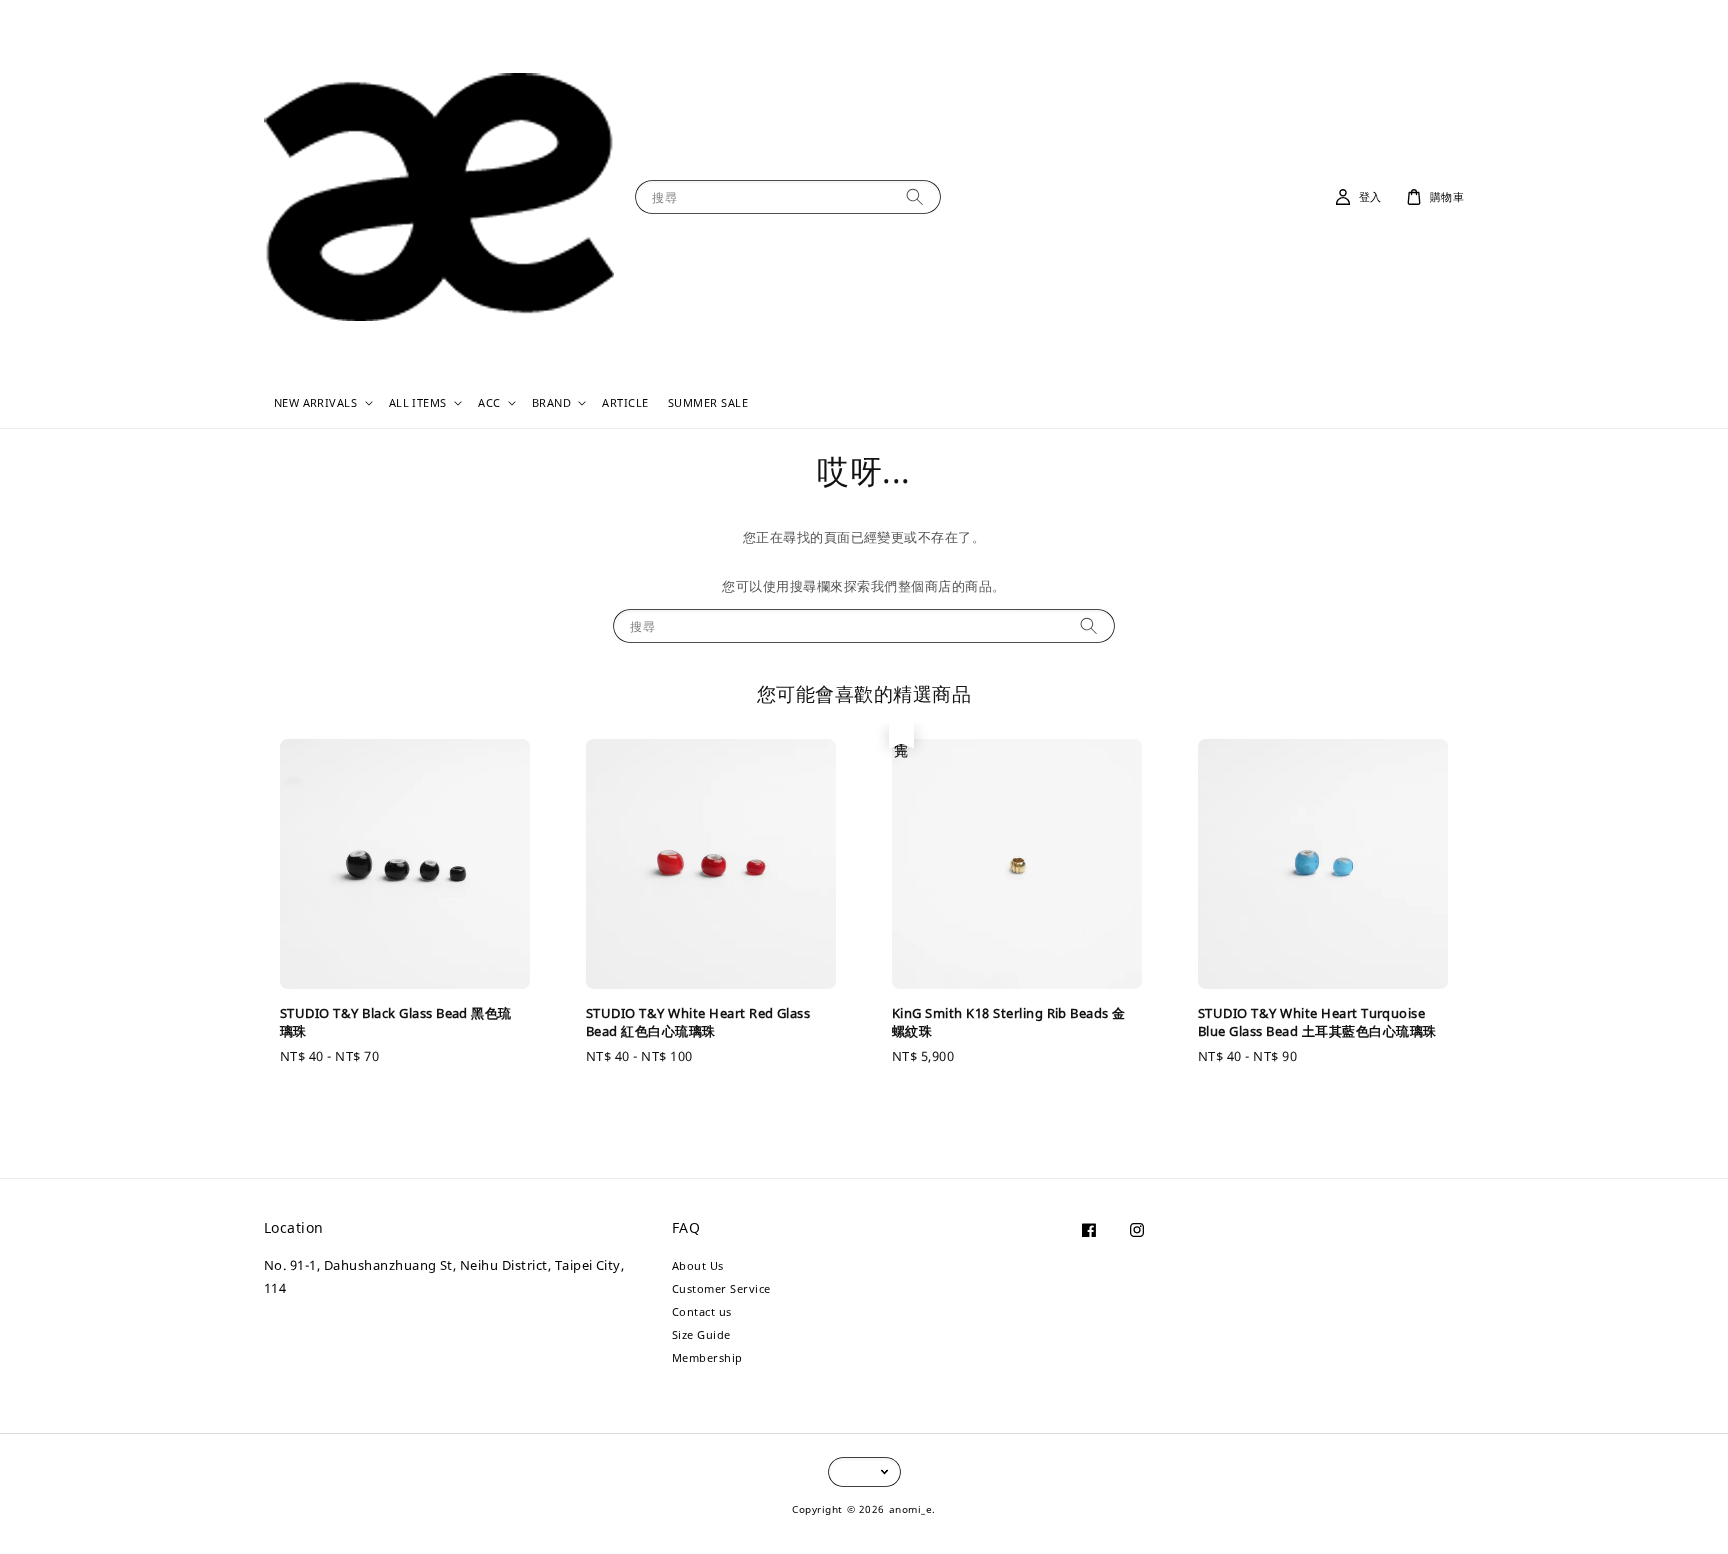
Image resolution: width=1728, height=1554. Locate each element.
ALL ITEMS (418, 403)
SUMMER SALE (708, 402)
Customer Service (721, 1288)
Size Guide (701, 1334)
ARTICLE (625, 402)
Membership (707, 1357)
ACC (489, 403)
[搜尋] (914, 196)
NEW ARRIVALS (316, 403)
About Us (698, 1266)
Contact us (702, 1311)
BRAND (551, 403)
